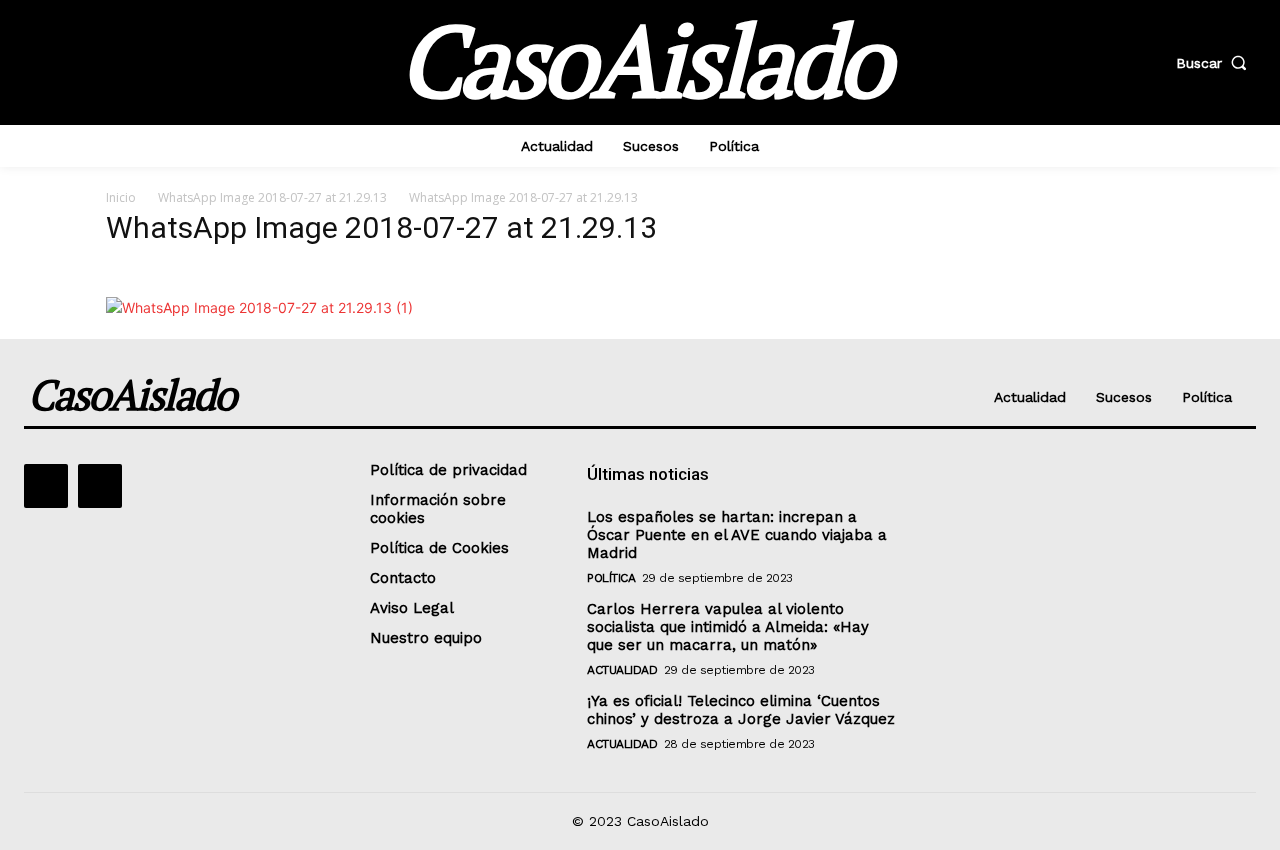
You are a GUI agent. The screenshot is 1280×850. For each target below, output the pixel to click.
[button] (1216, 63)
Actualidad (622, 670)
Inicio (121, 197)
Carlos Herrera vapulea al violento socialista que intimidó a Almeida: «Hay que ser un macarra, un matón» (728, 627)
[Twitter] (100, 486)
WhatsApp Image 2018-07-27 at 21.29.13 (272, 197)
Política (611, 578)
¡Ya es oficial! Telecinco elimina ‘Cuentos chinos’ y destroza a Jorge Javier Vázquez (741, 710)
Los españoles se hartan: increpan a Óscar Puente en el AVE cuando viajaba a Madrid (737, 535)
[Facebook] (46, 486)
